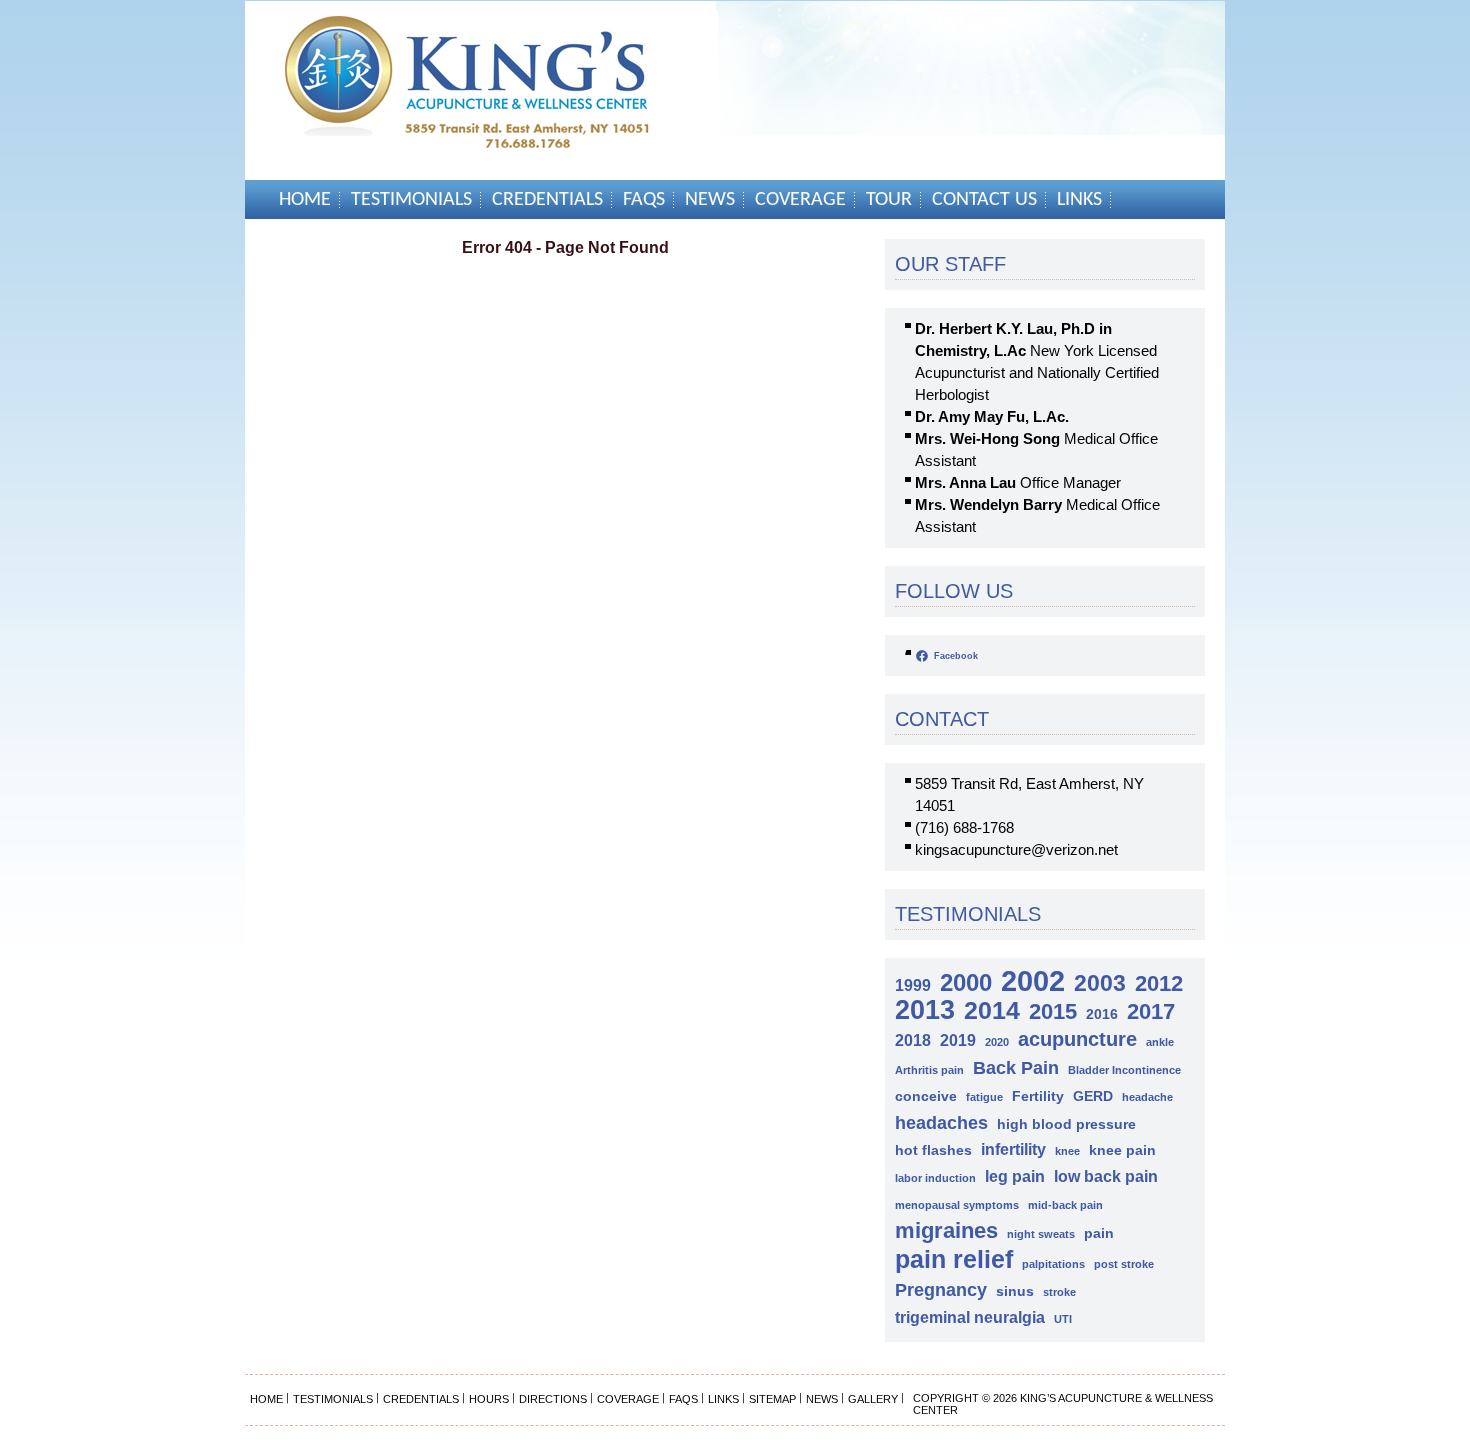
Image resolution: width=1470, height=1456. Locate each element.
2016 (1102, 1014)
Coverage (800, 200)
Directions (553, 1399)
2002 (1033, 980)
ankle (1160, 1042)
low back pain (1106, 1176)
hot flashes (933, 1150)
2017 (1151, 1011)
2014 (992, 1010)
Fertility (1038, 1096)
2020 (997, 1042)
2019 (958, 1040)
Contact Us (984, 200)
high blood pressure (1066, 1124)
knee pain (1122, 1150)
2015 (1053, 1011)
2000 (966, 982)
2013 (925, 1010)
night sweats (1041, 1234)
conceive (926, 1096)
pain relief (954, 1259)
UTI (1063, 1319)
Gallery (873, 1399)
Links (1079, 200)
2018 (913, 1040)
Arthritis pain (929, 1070)
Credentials (547, 200)
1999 (913, 985)
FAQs (644, 200)
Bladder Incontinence (1124, 1070)
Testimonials (411, 200)
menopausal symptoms (957, 1205)
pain (1099, 1233)
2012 (1159, 983)
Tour (889, 200)
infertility (1013, 1149)
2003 (1100, 983)
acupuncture (1077, 1039)
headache (1147, 1097)
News (710, 200)
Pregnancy (941, 1289)
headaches (941, 1122)
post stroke (1124, 1264)
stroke (1059, 1292)
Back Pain (1016, 1067)
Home (305, 200)
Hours (489, 1399)
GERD (1093, 1096)
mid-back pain (1065, 1205)
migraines (946, 1230)
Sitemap (772, 1399)
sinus (1015, 1291)
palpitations (1053, 1264)
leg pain (1015, 1176)
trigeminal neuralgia (970, 1317)
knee (1067, 1151)
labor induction (935, 1178)
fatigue (984, 1097)
